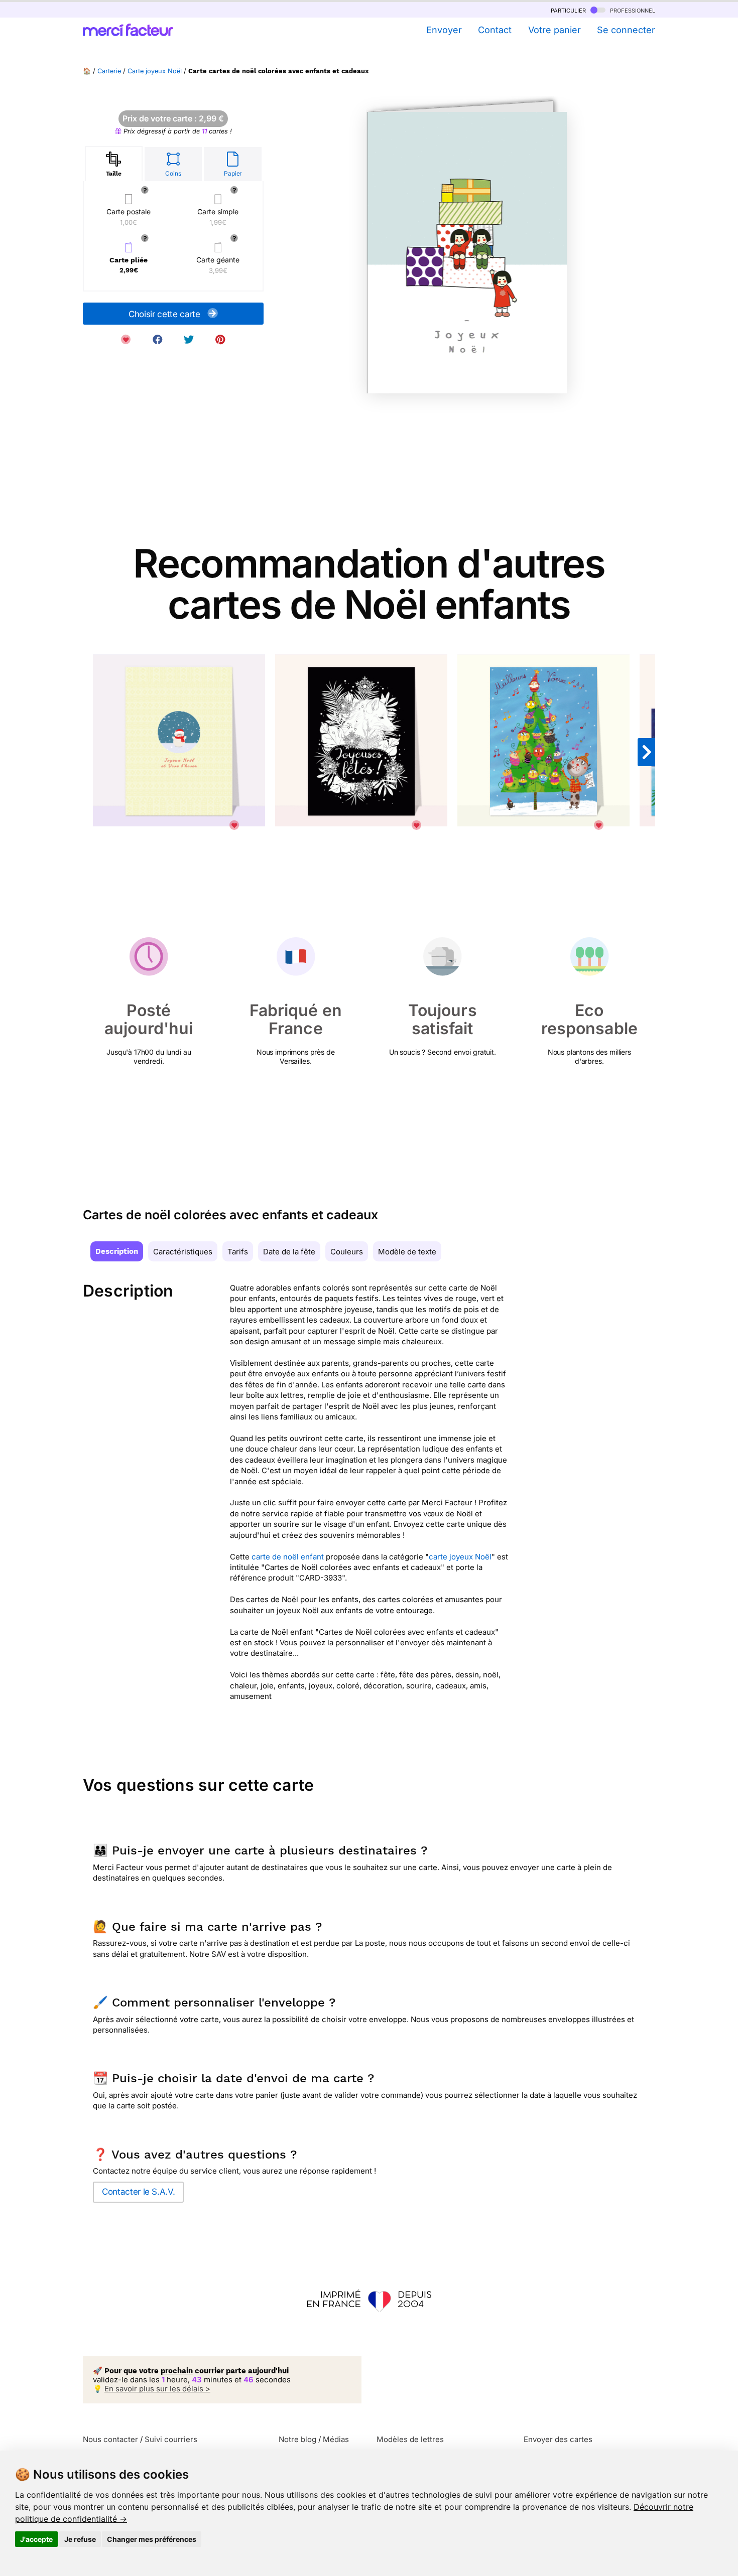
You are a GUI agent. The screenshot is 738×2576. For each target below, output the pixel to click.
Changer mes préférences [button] (152, 2539)
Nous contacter (110, 2439)
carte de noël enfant (288, 1557)
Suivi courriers (171, 2439)
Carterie (109, 71)
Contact (495, 30)
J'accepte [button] (36, 2539)
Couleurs (347, 1252)
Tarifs (238, 1252)
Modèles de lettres (410, 2439)
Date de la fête (289, 1252)
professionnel (632, 10)
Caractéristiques (183, 1252)
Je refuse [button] (80, 2539)
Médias (336, 2439)
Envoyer (444, 30)
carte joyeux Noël (460, 1557)
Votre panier (554, 30)
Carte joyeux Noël (155, 71)
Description (117, 1251)
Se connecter (626, 30)
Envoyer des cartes (558, 2439)
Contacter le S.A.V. (138, 2192)
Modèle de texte (407, 1252)
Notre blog (297, 2439)
